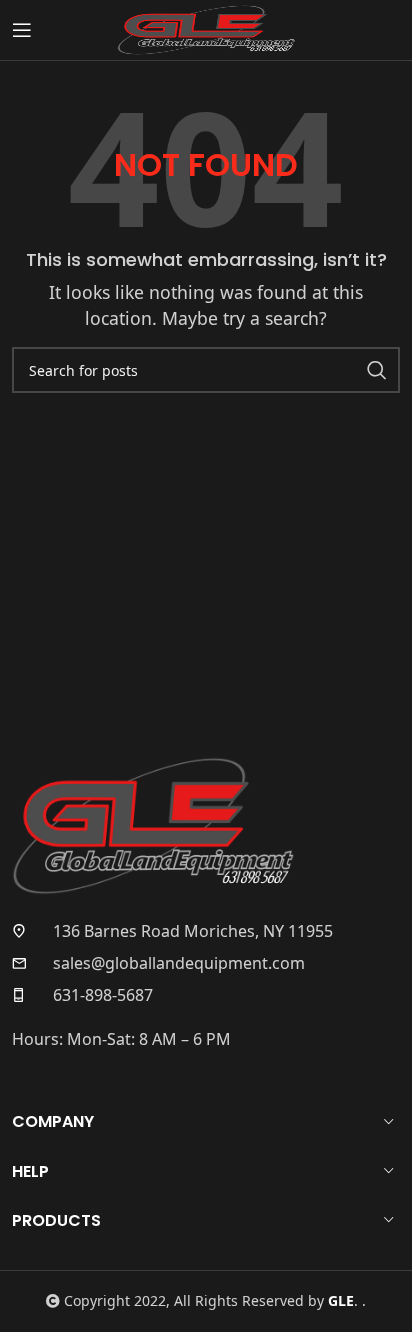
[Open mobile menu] (22, 30)
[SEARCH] (377, 370)
